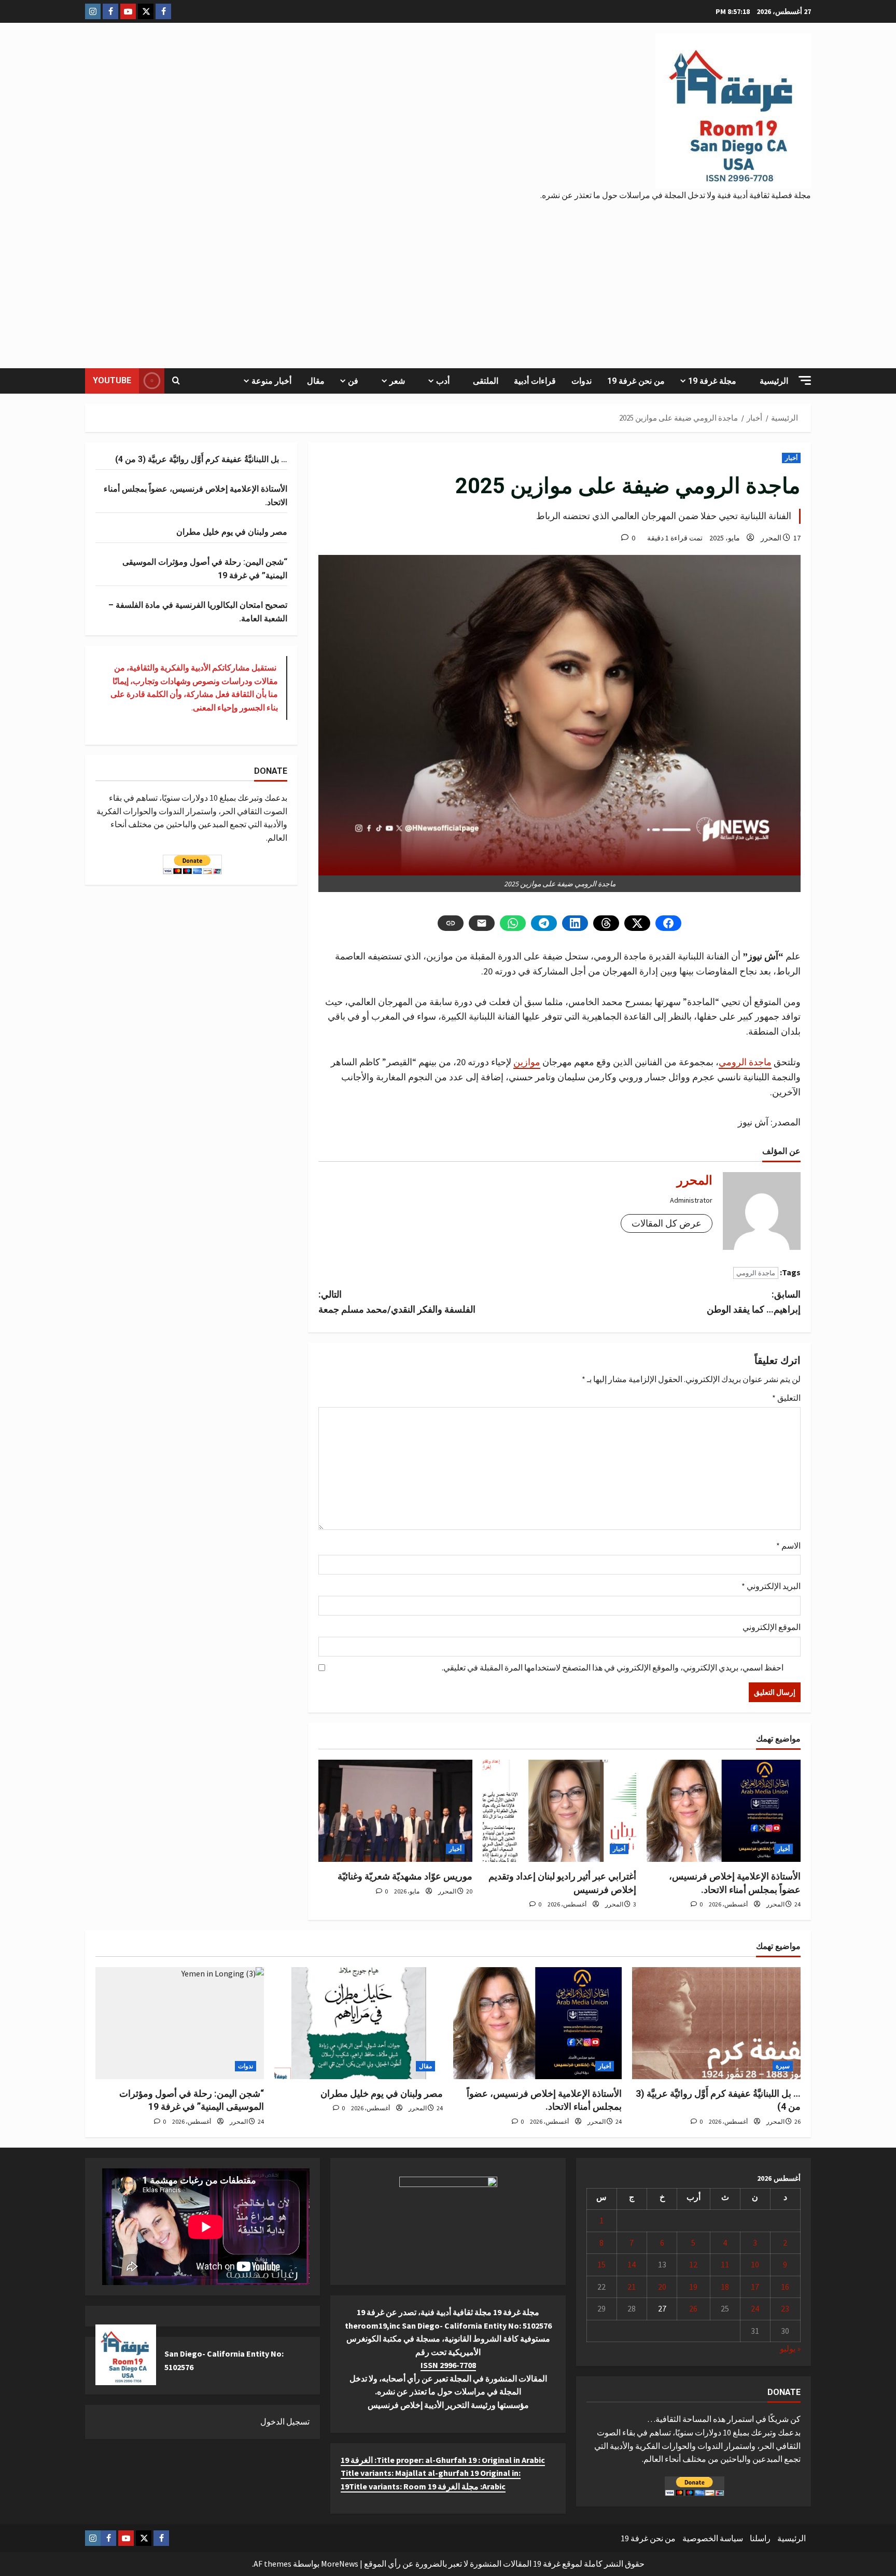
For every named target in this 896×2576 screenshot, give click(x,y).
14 (632, 2264)
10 (755, 2264)
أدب (443, 381)
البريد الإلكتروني (771, 1586)
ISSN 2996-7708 (448, 2365)
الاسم (788, 1545)
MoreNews (340, 2564)
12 (693, 2264)
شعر (397, 381)
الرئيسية (774, 381)
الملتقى (486, 381)
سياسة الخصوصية (713, 2538)
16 (785, 2287)
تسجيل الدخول (285, 2421)
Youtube (112, 380)
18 (725, 2287)
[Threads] (606, 923)
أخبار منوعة (271, 381)
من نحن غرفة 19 (636, 381)
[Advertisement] (448, 280)
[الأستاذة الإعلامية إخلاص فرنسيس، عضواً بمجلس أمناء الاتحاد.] (724, 1811)
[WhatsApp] (513, 923)
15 (601, 2264)
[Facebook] (668, 923)
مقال (316, 381)
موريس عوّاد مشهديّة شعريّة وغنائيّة (405, 1876)
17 (755, 2287)
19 (693, 2287)
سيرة (783, 2066)
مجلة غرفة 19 (712, 381)
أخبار (791, 458)
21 (632, 2287)
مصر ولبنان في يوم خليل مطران (232, 532)
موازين (527, 1062)
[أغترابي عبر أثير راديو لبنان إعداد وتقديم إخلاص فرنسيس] (560, 1811)
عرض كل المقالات (667, 1223)
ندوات (582, 381)
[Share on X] (637, 923)
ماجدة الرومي (745, 1062)
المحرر (771, 538)
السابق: (754, 1302)
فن (353, 381)
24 (755, 2308)
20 (662, 2287)
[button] (805, 380)
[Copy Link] (451, 923)
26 (693, 2308)
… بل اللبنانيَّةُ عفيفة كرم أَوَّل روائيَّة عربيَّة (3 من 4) (201, 459)
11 (725, 2264)
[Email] (482, 923)
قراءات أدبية (535, 381)
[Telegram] (544, 923)
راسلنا (760, 2538)
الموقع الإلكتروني (772, 1627)
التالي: (397, 1302)
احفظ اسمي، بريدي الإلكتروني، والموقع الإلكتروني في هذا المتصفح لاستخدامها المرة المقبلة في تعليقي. (613, 1667)
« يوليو (790, 2348)
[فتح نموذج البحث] (176, 381)
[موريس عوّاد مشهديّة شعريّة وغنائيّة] (395, 1811)
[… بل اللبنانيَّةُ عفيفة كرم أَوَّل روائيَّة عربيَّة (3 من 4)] (716, 2023)
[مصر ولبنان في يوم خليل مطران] (359, 2023)
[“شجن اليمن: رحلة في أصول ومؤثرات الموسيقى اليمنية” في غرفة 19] (180, 2023)
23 (785, 2308)
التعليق (786, 1398)
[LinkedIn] (575, 923)
